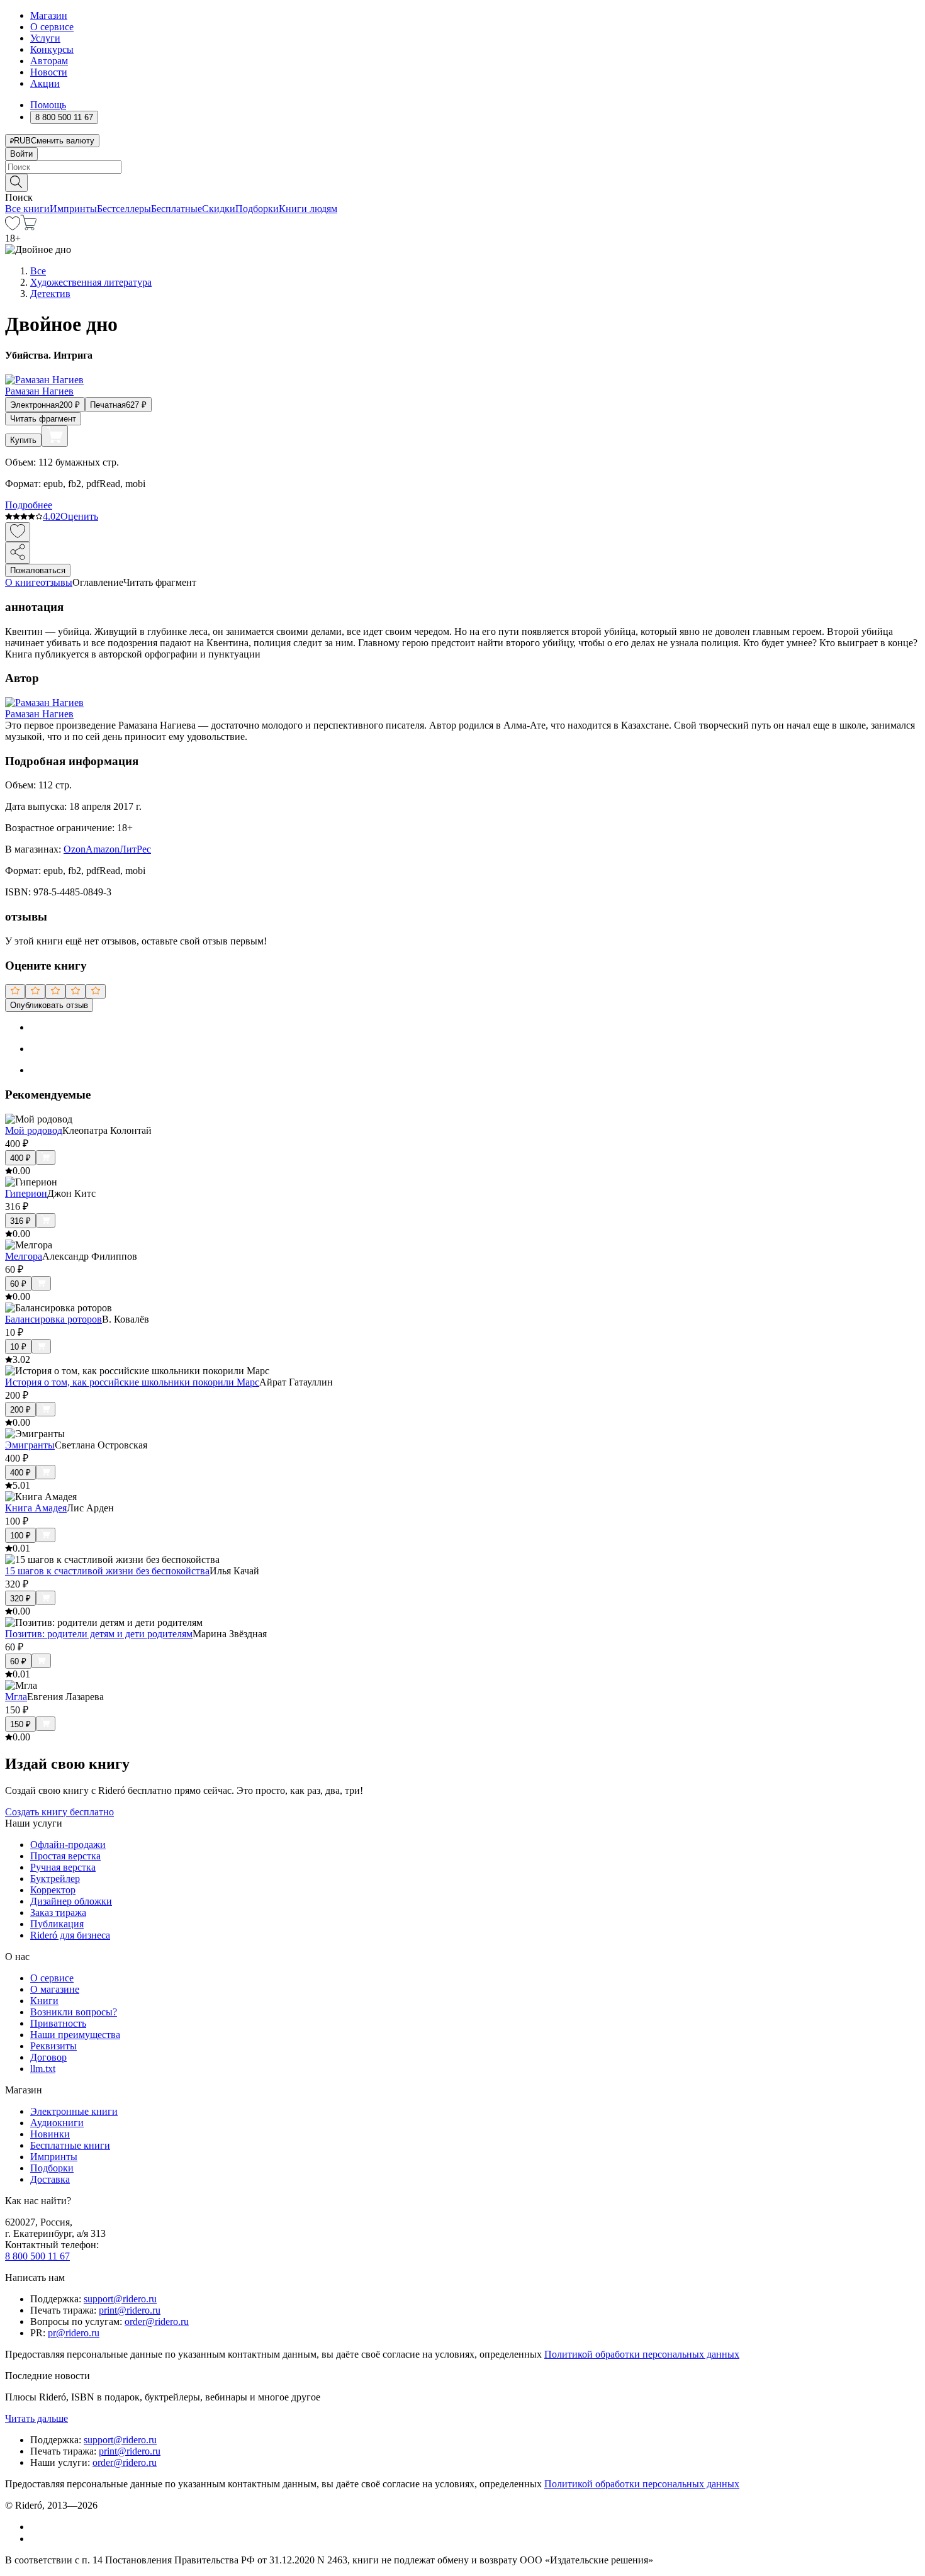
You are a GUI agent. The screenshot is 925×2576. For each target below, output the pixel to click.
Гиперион (26, 1193)
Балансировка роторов (53, 1319)
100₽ (20, 1536)
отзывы (56, 582)
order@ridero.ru (157, 2321)
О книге (23, 582)
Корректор (53, 1890)
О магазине (55, 1989)
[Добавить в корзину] (55, 436)
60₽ (18, 1284)
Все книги (27, 209)
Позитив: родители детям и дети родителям (99, 1634)
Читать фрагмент (43, 419)
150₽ (20, 1724)
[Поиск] (16, 183)
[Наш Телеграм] (36, 2539)
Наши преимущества (75, 2035)
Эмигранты (30, 1445)
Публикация (57, 1924)
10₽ (18, 1347)
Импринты (73, 209)
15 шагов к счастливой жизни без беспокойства (107, 1571)
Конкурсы (52, 49)
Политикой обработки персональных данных (642, 2354)
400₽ (20, 1158)
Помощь (48, 105)
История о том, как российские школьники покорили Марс (132, 1382)
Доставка (50, 2179)
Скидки (219, 209)
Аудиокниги (57, 2123)
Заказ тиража (58, 1912)
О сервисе (52, 27)
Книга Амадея (36, 1508)
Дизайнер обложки (71, 1901)
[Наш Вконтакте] (37, 2527)
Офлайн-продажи (68, 1845)
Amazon (103, 849)
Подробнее (29, 505)
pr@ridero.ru (74, 2333)
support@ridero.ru (120, 2299)
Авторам (49, 61)
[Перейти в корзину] (29, 227)
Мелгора (24, 1256)
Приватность (58, 2023)
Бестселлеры (124, 209)
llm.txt (43, 2069)
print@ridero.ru (130, 2310)
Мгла (16, 1697)
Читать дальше (36, 2418)
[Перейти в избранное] (13, 227)
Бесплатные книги (70, 2145)
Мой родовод (34, 1130)
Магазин (49, 15)
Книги (44, 2001)
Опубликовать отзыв (49, 1005)
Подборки (257, 209)
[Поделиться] (18, 553)
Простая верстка (65, 1856)
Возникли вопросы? (74, 2012)
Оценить (79, 516)
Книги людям (308, 209)
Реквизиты (53, 2046)
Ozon (75, 849)
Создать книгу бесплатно (59, 1812)
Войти (21, 154)
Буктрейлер (55, 1879)
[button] (462, 182)
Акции (45, 83)
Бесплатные (177, 209)
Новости (49, 72)
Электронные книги (74, 2111)
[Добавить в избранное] (18, 532)
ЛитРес (135, 849)
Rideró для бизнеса (70, 1935)
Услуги (45, 38)
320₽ (20, 1599)
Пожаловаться (38, 570)
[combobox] (462, 167)
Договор (48, 2057)
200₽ (20, 1410)
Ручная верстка (63, 1867)
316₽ (20, 1221)
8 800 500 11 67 (37, 2256)
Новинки (50, 2134)
